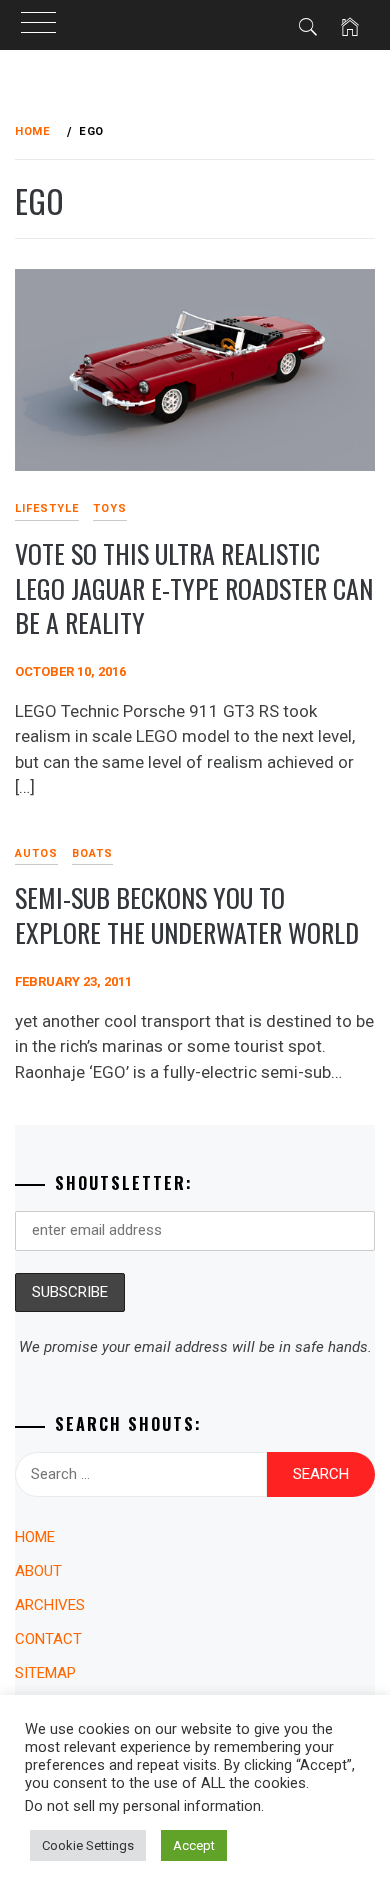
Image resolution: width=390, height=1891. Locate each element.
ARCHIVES (50, 1605)
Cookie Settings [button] (88, 1845)
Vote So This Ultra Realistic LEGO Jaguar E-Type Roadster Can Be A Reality (194, 588)
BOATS (92, 853)
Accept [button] (194, 1845)
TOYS (110, 508)
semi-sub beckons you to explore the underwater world (187, 915)
